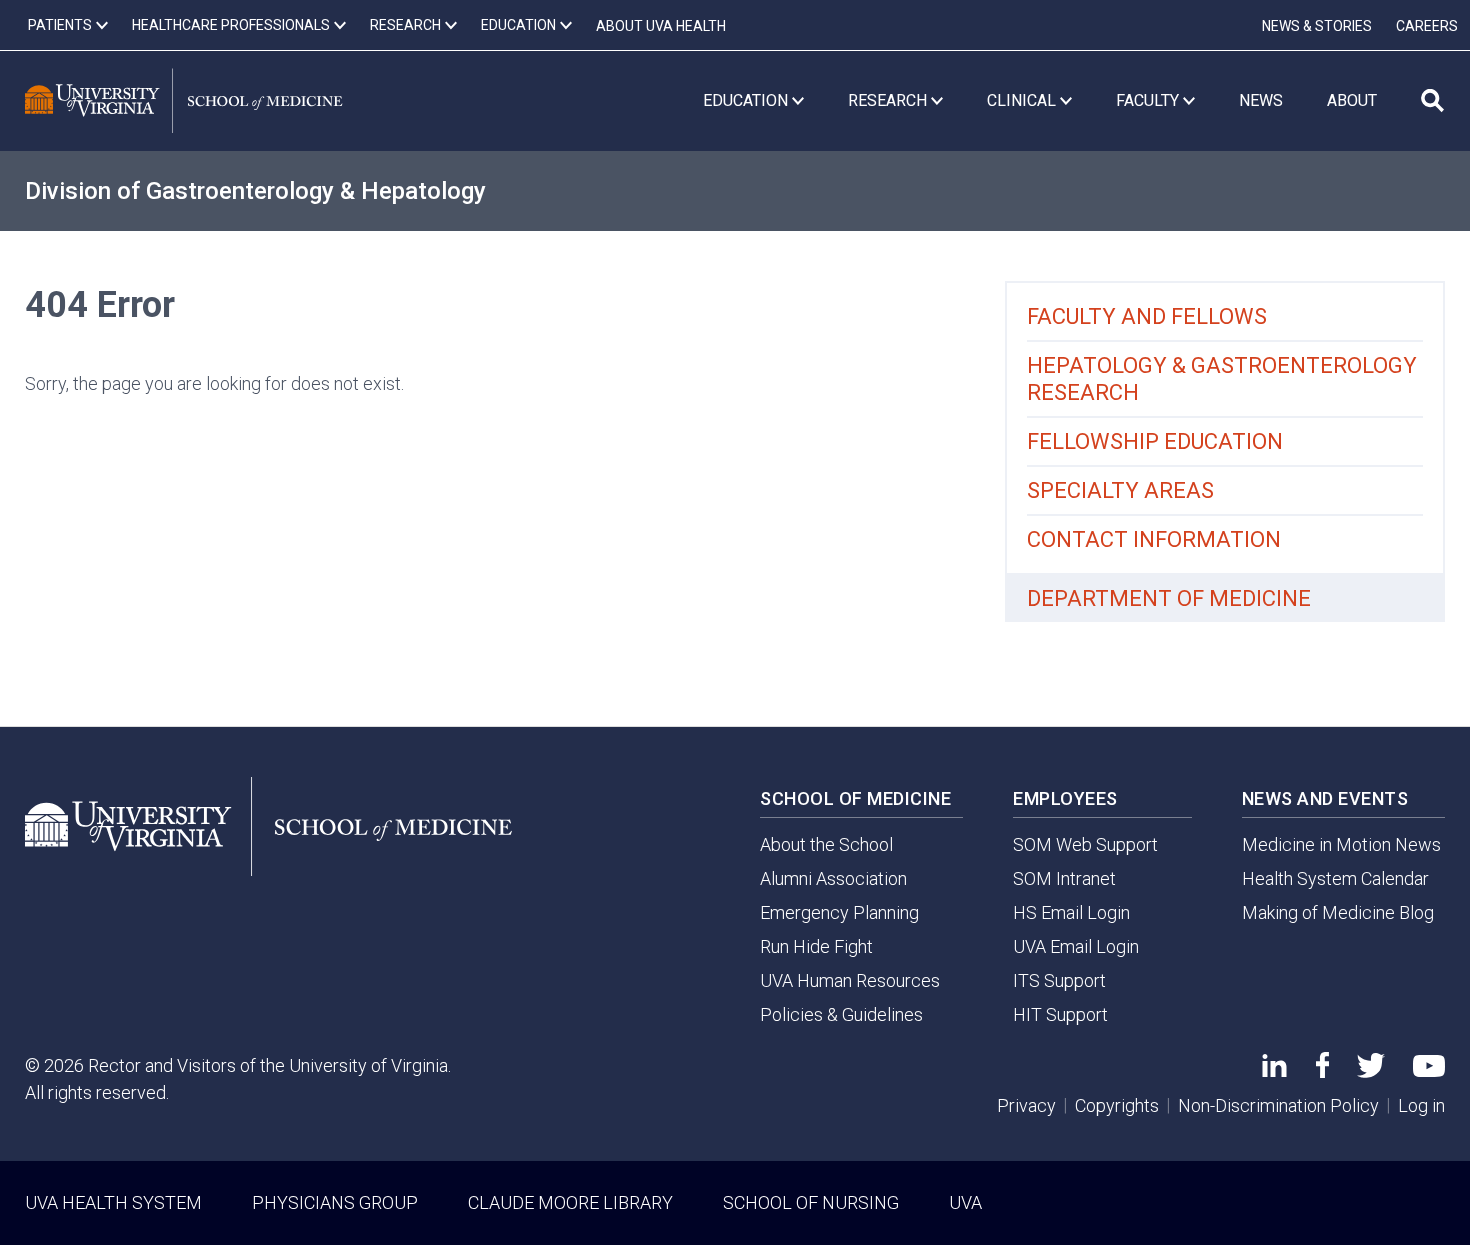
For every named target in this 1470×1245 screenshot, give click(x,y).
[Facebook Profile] (1322, 1071)
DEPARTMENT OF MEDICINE (1169, 598)
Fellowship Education (1155, 441)
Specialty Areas (1120, 490)
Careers (1427, 26)
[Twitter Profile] (1371, 1071)
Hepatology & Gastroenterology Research (1222, 379)
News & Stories (1317, 26)
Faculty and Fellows (1147, 316)
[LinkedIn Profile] (1274, 1070)
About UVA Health (661, 26)
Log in (1421, 1105)
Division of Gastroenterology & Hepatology (255, 191)
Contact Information (1154, 539)
